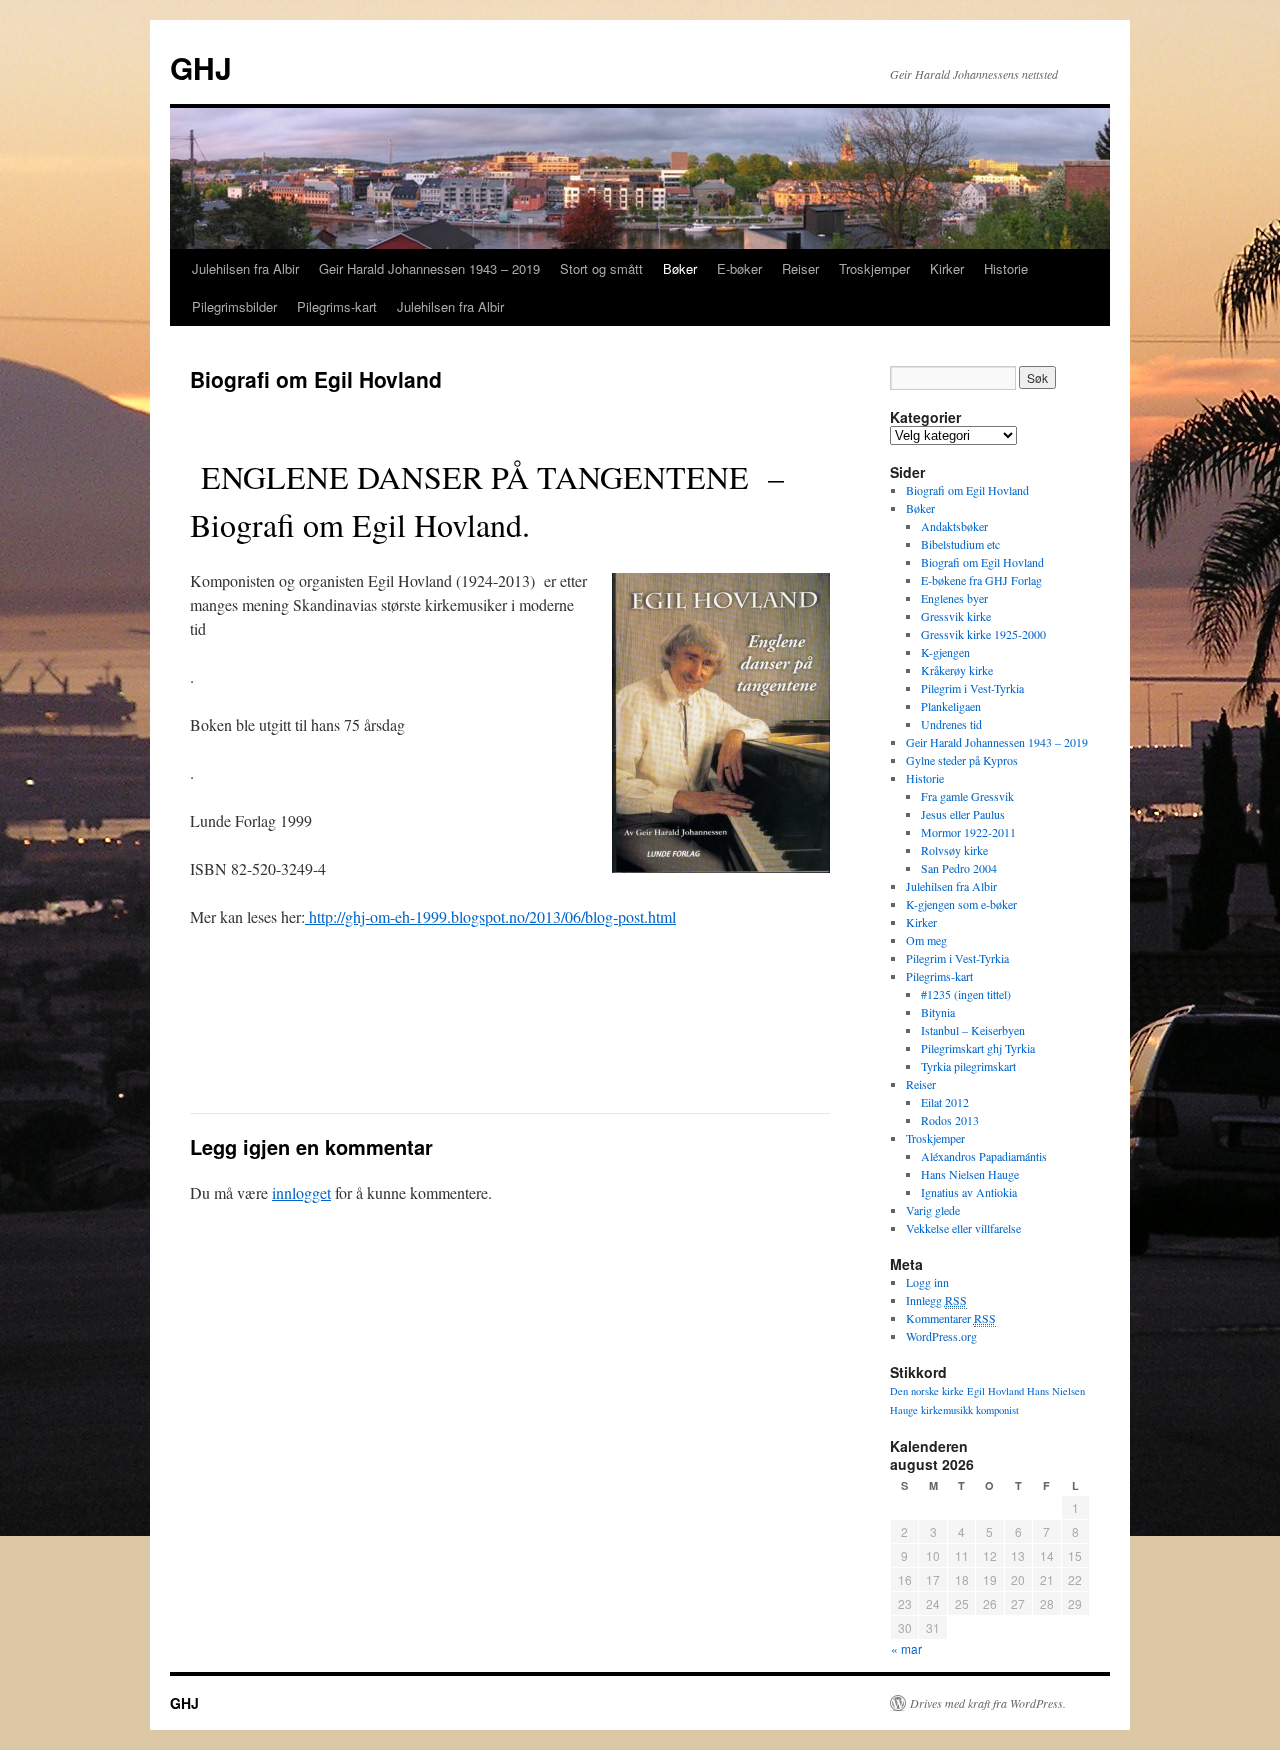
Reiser (800, 268)
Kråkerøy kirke (957, 670)
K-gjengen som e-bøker (961, 904)
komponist (997, 1410)
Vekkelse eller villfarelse (963, 1228)
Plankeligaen (951, 706)
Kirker (947, 268)
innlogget (301, 1192)
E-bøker (739, 268)
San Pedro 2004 (959, 868)
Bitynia (938, 1012)
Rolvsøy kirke (954, 850)
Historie (1006, 268)
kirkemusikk (947, 1410)
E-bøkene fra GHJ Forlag (981, 580)
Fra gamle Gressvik (967, 796)
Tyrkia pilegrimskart (968, 1066)
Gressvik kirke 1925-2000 (983, 634)
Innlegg (936, 1300)
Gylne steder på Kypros (962, 760)
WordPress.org (941, 1336)
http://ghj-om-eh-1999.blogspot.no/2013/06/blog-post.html (490, 916)
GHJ (201, 67)
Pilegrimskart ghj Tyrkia (978, 1048)
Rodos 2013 (950, 1120)
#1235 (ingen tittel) (966, 994)
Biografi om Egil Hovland (967, 490)
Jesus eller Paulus (963, 814)
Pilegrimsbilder (234, 306)
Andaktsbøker (954, 526)
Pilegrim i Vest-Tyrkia (972, 688)
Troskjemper (874, 268)
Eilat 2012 (945, 1102)
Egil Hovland (995, 1391)
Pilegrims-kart (337, 306)
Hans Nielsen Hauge (970, 1174)
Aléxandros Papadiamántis (984, 1156)
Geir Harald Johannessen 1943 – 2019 (429, 268)
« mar (906, 1648)
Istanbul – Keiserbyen (973, 1030)
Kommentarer (951, 1318)
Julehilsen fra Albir (245, 268)
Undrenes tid (951, 724)
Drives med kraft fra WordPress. (988, 1703)
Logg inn (927, 1282)
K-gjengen (945, 652)
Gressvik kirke (956, 616)
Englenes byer (954, 598)
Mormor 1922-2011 (968, 832)
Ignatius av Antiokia (969, 1192)
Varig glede (933, 1210)
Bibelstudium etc (960, 544)
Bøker (680, 268)
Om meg (926, 940)
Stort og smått (601, 268)
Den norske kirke (927, 1391)
